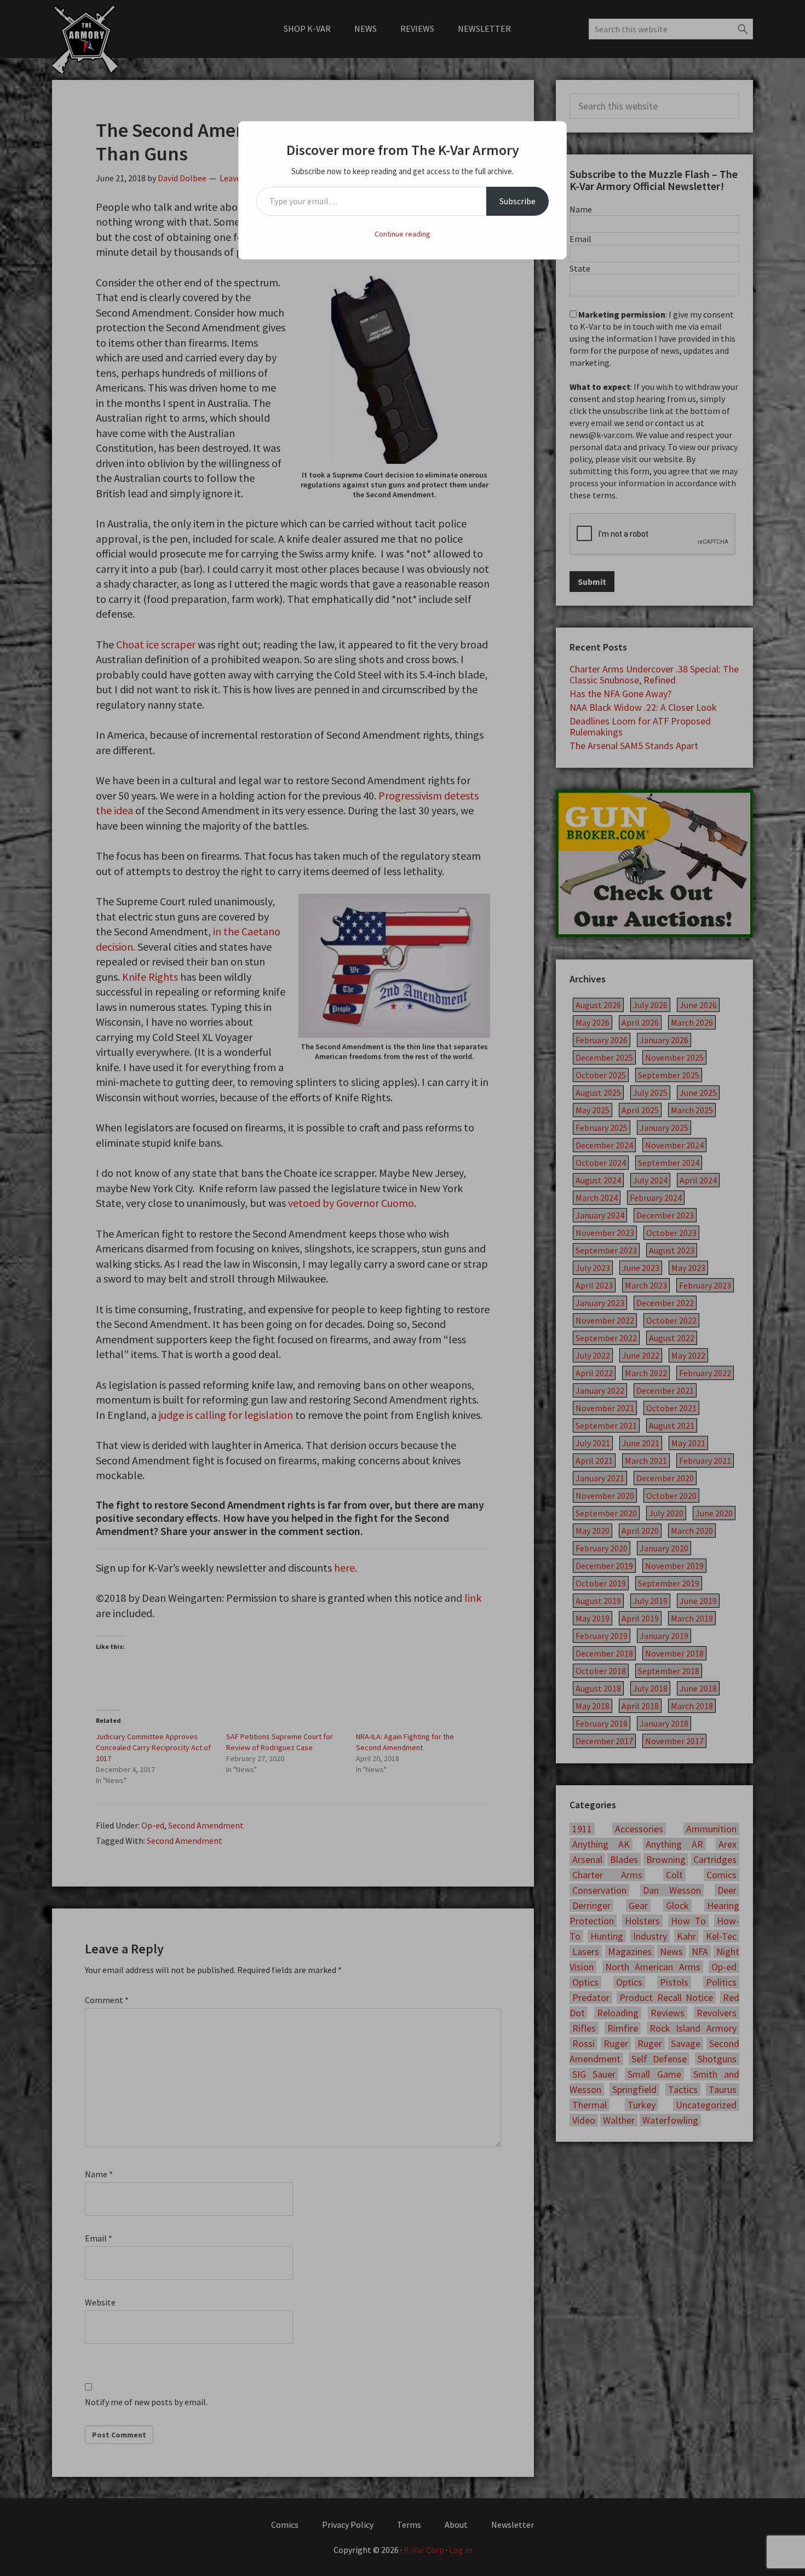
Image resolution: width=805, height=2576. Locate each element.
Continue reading (403, 234)
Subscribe (517, 201)
